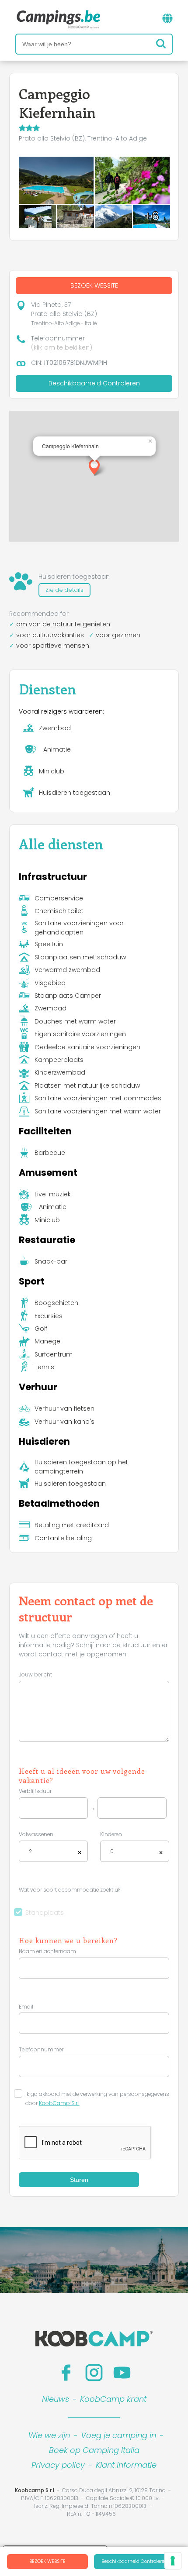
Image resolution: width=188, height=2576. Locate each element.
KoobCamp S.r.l (59, 2103)
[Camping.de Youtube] (122, 2373)
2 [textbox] (30, 1851)
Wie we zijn (49, 2435)
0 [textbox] (112, 1851)
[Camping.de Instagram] (94, 2373)
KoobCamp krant (113, 2399)
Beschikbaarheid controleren (134, 2561)
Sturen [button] (79, 2180)
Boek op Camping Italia (94, 2450)
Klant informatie (126, 2465)
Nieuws (56, 2399)
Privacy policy (58, 2465)
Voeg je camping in (118, 2435)
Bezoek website (47, 2561)
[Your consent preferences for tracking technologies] (173, 2561)
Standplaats (45, 1913)
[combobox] (53, 1851)
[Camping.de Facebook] (66, 2373)
